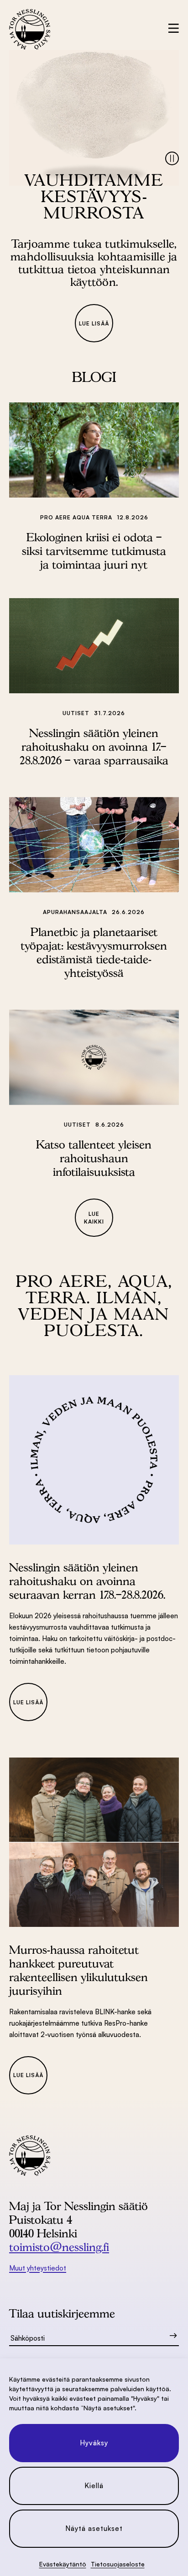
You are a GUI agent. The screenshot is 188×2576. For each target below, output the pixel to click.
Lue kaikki (94, 1218)
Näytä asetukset (94, 2528)
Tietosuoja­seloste (118, 2564)
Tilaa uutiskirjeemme (62, 2313)
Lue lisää (94, 323)
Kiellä (94, 2486)
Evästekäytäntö (63, 2564)
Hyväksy (94, 2443)
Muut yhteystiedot (38, 2268)
